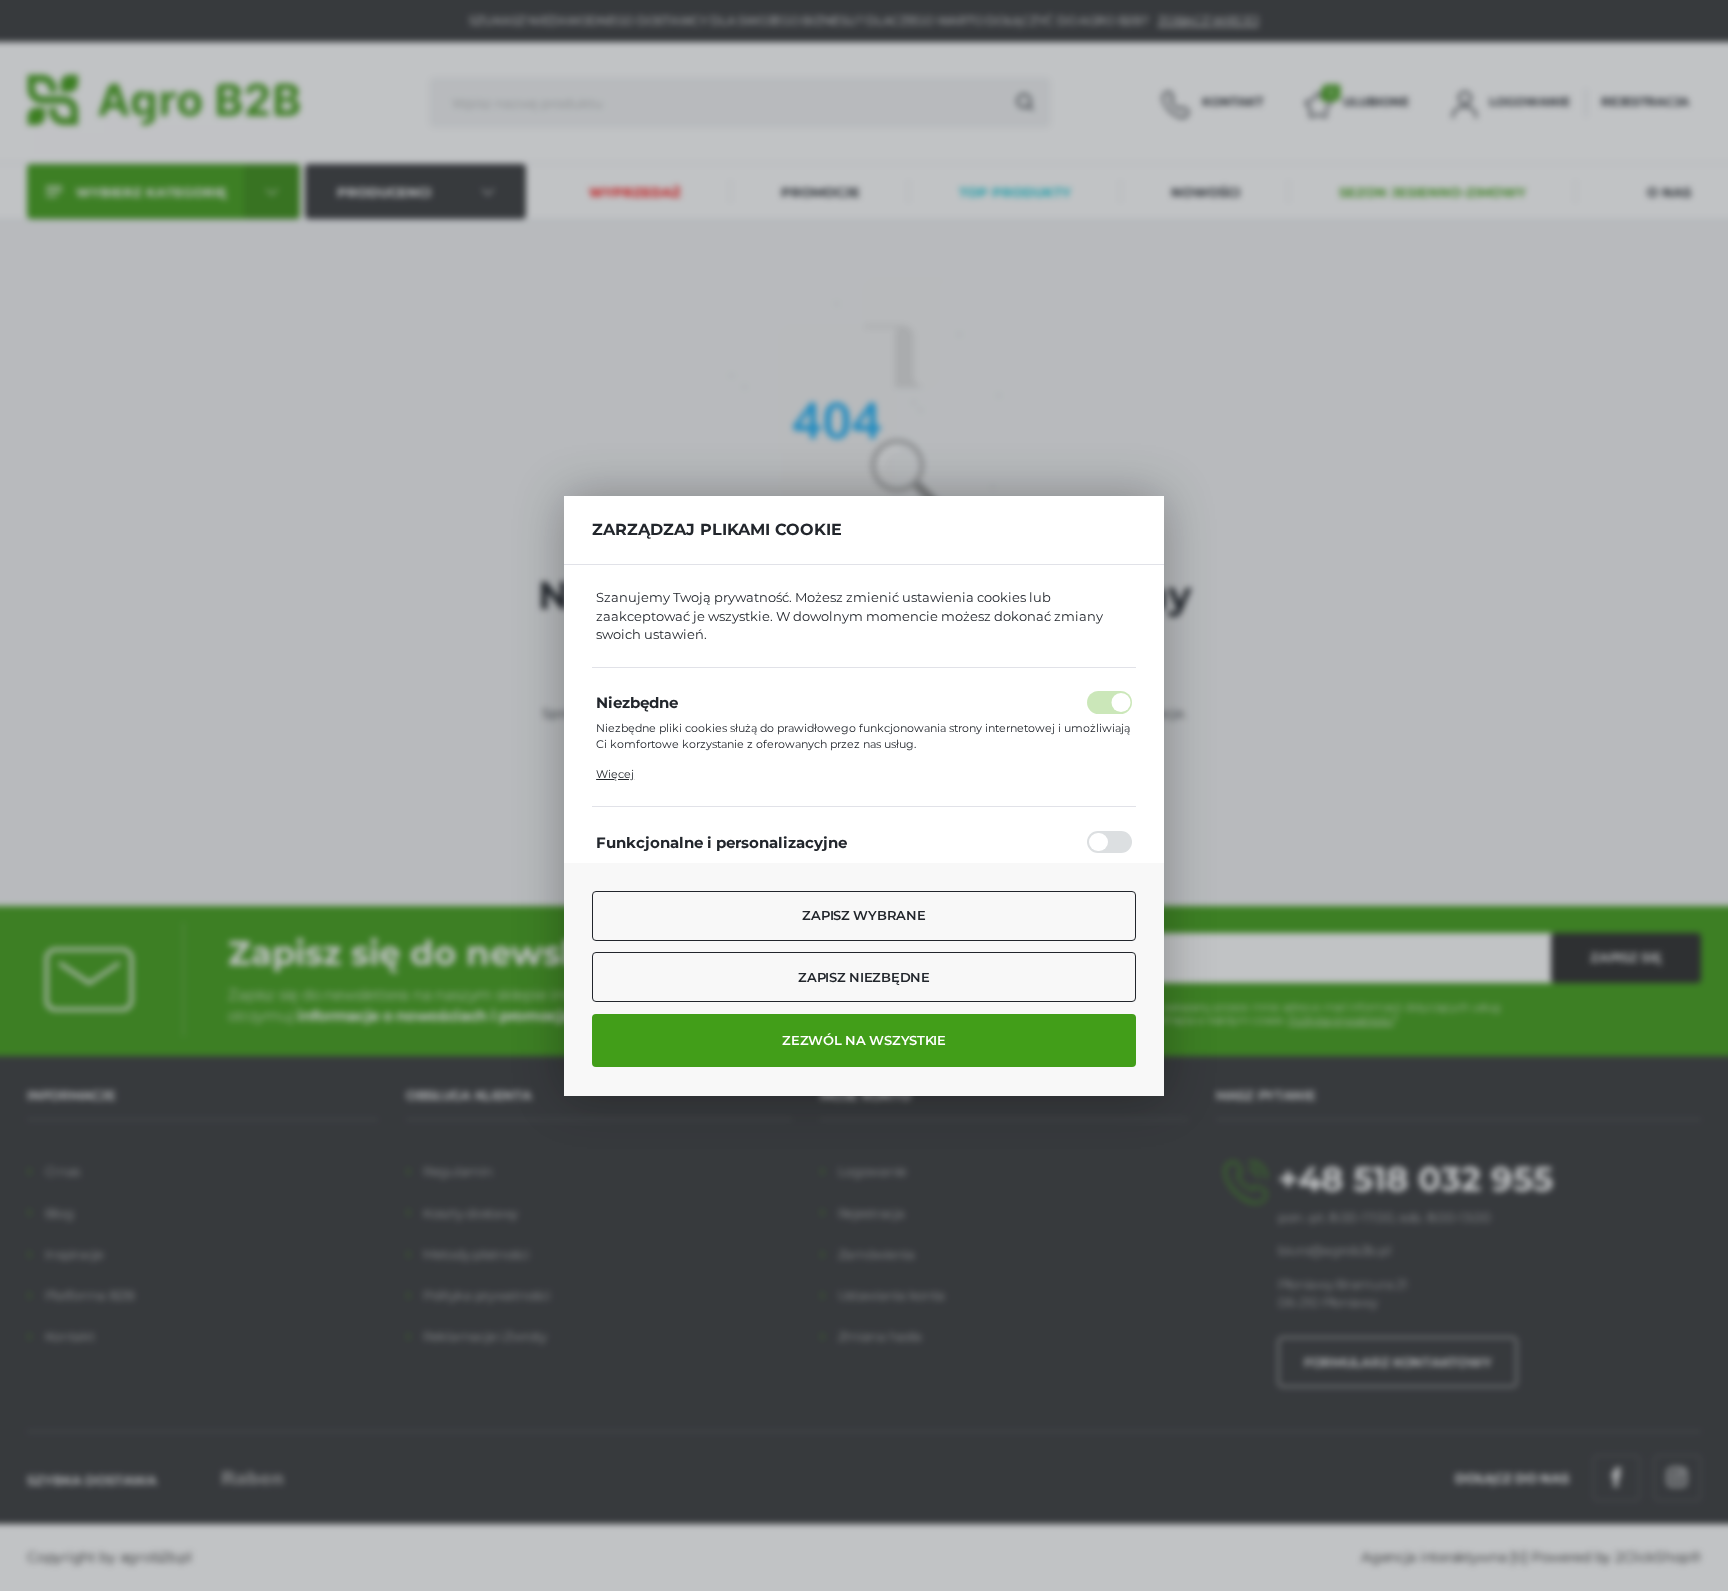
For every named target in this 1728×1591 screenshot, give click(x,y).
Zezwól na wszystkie (864, 1040)
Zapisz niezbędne (864, 977)
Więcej (615, 774)
